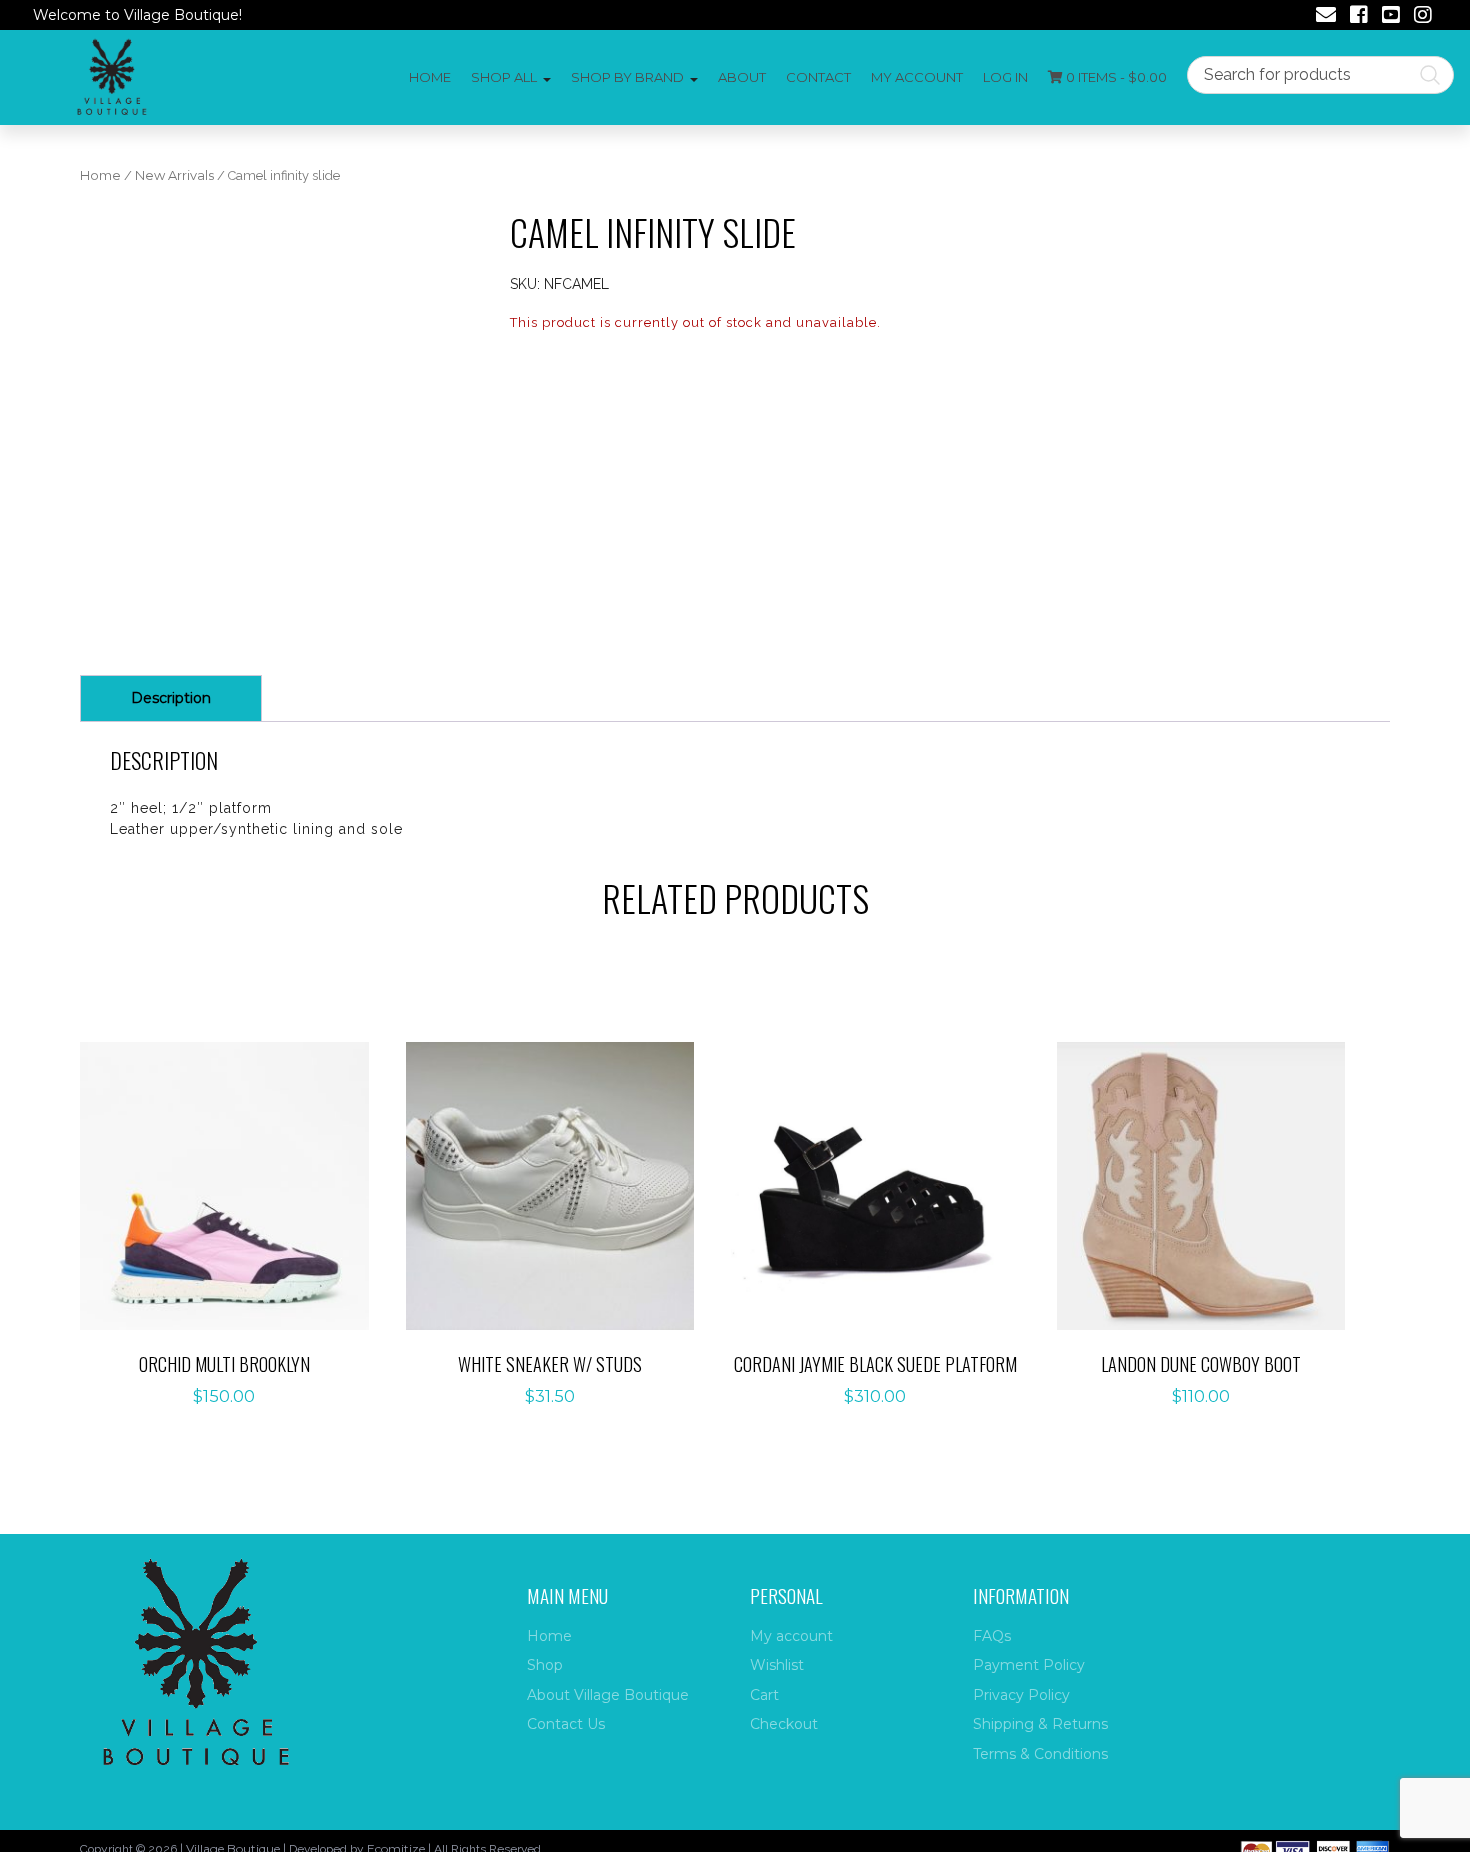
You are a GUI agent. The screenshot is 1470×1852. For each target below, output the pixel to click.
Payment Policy (1029, 1665)
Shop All (504, 77)
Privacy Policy (1021, 1695)
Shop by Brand (627, 77)
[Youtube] (1391, 17)
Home (430, 77)
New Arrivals (174, 175)
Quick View (235, 1227)
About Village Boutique (608, 1695)
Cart (764, 1695)
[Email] (1326, 17)
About (742, 77)
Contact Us (566, 1724)
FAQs (992, 1636)
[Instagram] (1423, 17)
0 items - (1115, 77)
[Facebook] (1359, 17)
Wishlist (777, 1665)
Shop (545, 1665)
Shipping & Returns (1040, 1724)
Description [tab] (171, 698)
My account (917, 77)
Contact (818, 77)
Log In (1005, 77)
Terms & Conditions (1040, 1754)
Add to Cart (235, 1165)
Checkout (784, 1724)
